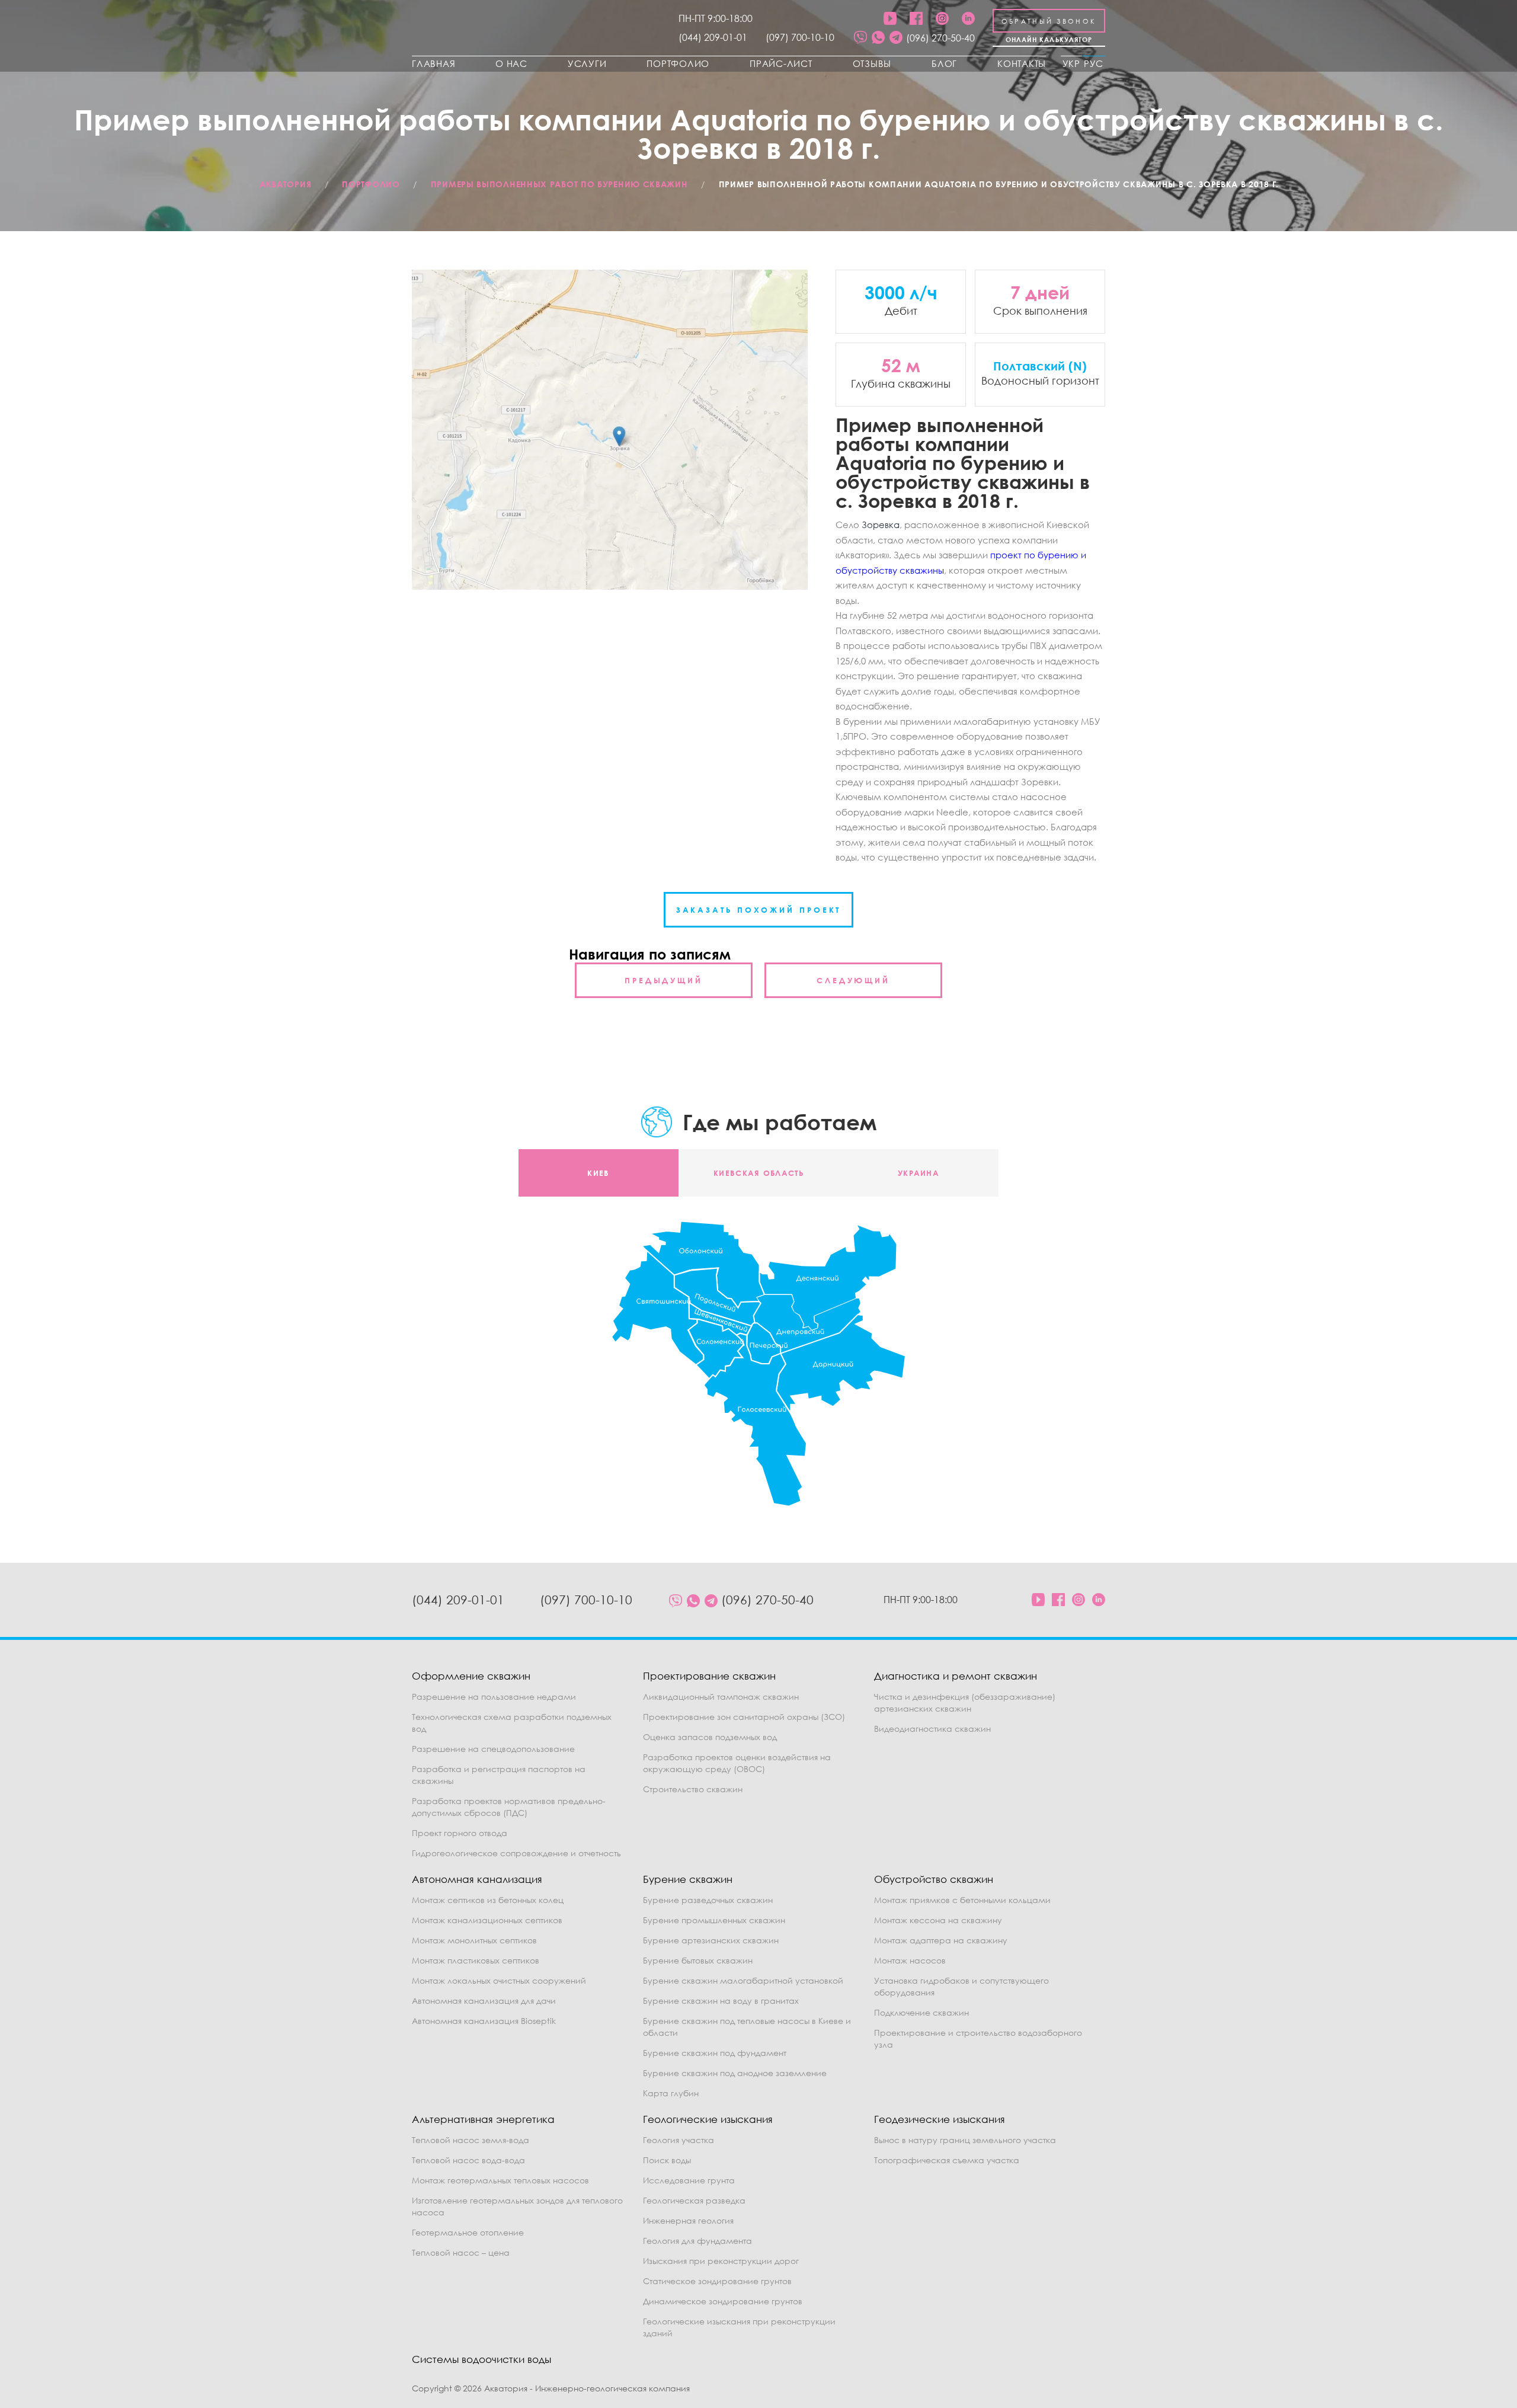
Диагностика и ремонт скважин (956, 1676)
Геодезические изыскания (940, 2119)
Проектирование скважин (709, 1676)
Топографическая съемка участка (947, 2160)
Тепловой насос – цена (461, 2252)
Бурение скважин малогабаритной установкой (743, 1980)
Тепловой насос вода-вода (468, 2160)
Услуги (587, 63)
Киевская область (758, 1173)
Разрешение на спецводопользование (493, 1749)
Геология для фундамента (697, 2241)
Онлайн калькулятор (1049, 39)
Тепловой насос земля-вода (471, 2140)
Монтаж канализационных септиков (487, 1920)
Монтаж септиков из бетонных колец (488, 1900)
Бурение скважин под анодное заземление (735, 2073)
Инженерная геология (688, 2220)
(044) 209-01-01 (713, 37)
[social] (860, 38)
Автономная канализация (477, 1879)
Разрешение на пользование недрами (494, 1697)
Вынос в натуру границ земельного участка (965, 2140)
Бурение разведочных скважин (708, 1900)
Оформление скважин (471, 1676)
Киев (598, 1173)
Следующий (853, 980)
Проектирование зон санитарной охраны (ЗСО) (744, 1717)
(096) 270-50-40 (940, 38)
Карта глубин (671, 2093)
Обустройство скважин (934, 1879)
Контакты (1022, 63)
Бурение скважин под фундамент (715, 2053)
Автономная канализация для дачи (484, 2001)
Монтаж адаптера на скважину (941, 1940)
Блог (944, 63)
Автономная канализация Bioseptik (484, 2021)
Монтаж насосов (910, 1960)
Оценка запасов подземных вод (710, 1737)
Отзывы (872, 63)
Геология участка (679, 2140)
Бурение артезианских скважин (711, 1940)
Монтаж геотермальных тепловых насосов (500, 2180)
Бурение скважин (688, 1879)
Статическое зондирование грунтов (717, 2281)
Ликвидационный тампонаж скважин (721, 1697)
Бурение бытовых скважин (698, 1960)
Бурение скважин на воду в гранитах (721, 2001)
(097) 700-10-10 (800, 37)
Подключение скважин (921, 2012)
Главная (433, 63)
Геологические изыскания (708, 2119)
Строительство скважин (693, 1789)
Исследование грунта (689, 2180)
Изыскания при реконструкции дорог (721, 2261)
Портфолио (678, 63)
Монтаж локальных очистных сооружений (499, 1980)
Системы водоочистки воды (481, 2359)
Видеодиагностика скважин (932, 1729)
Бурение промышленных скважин (714, 1920)
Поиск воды (667, 2160)
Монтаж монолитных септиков (474, 1940)
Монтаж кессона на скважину (938, 1920)
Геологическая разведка (694, 2200)
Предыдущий (664, 980)
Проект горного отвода (460, 1833)
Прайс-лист (781, 63)
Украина (918, 1173)
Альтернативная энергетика (483, 2119)
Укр (1071, 63)
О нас (511, 63)
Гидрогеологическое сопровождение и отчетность (516, 1853)
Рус (1094, 63)
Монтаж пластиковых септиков (476, 1960)
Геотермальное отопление (468, 2232)
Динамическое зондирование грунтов (723, 2301)
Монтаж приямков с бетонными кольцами (962, 1900)
